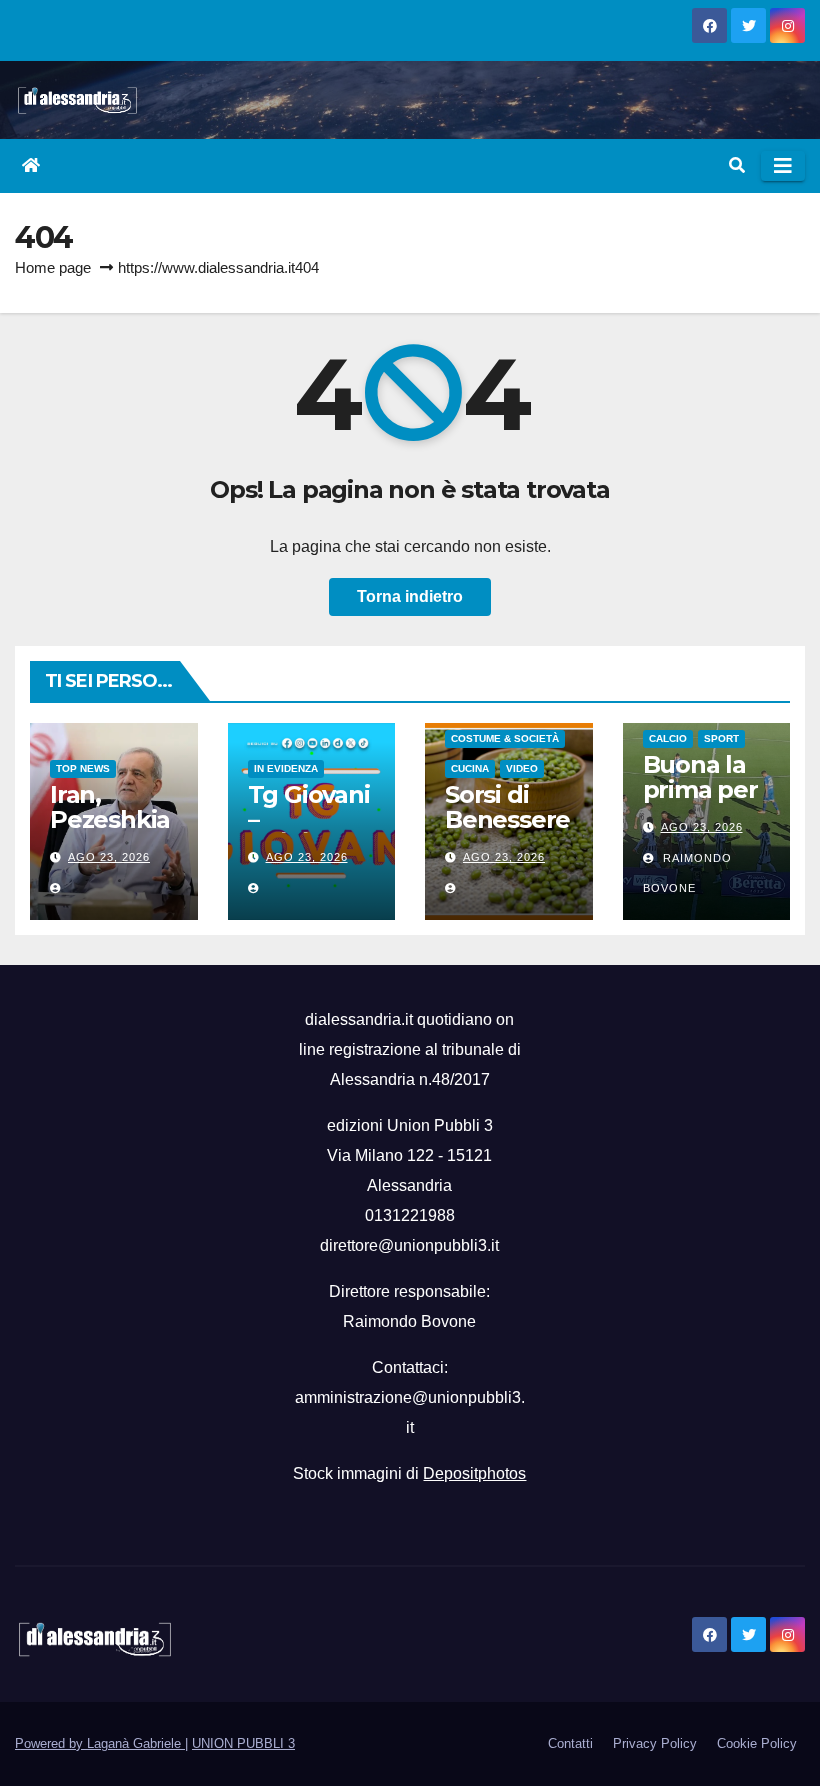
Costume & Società (505, 738)
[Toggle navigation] (783, 166)
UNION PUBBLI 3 (243, 1743)
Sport (721, 738)
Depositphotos (474, 1473)
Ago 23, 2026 (109, 857)
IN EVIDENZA (286, 768)
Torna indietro (410, 596)
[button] (737, 165)
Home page (53, 267)
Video (522, 768)
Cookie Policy (757, 1743)
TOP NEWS (83, 768)
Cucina (470, 768)
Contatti (570, 1743)
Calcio (668, 738)
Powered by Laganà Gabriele (100, 1743)
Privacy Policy (655, 1743)
